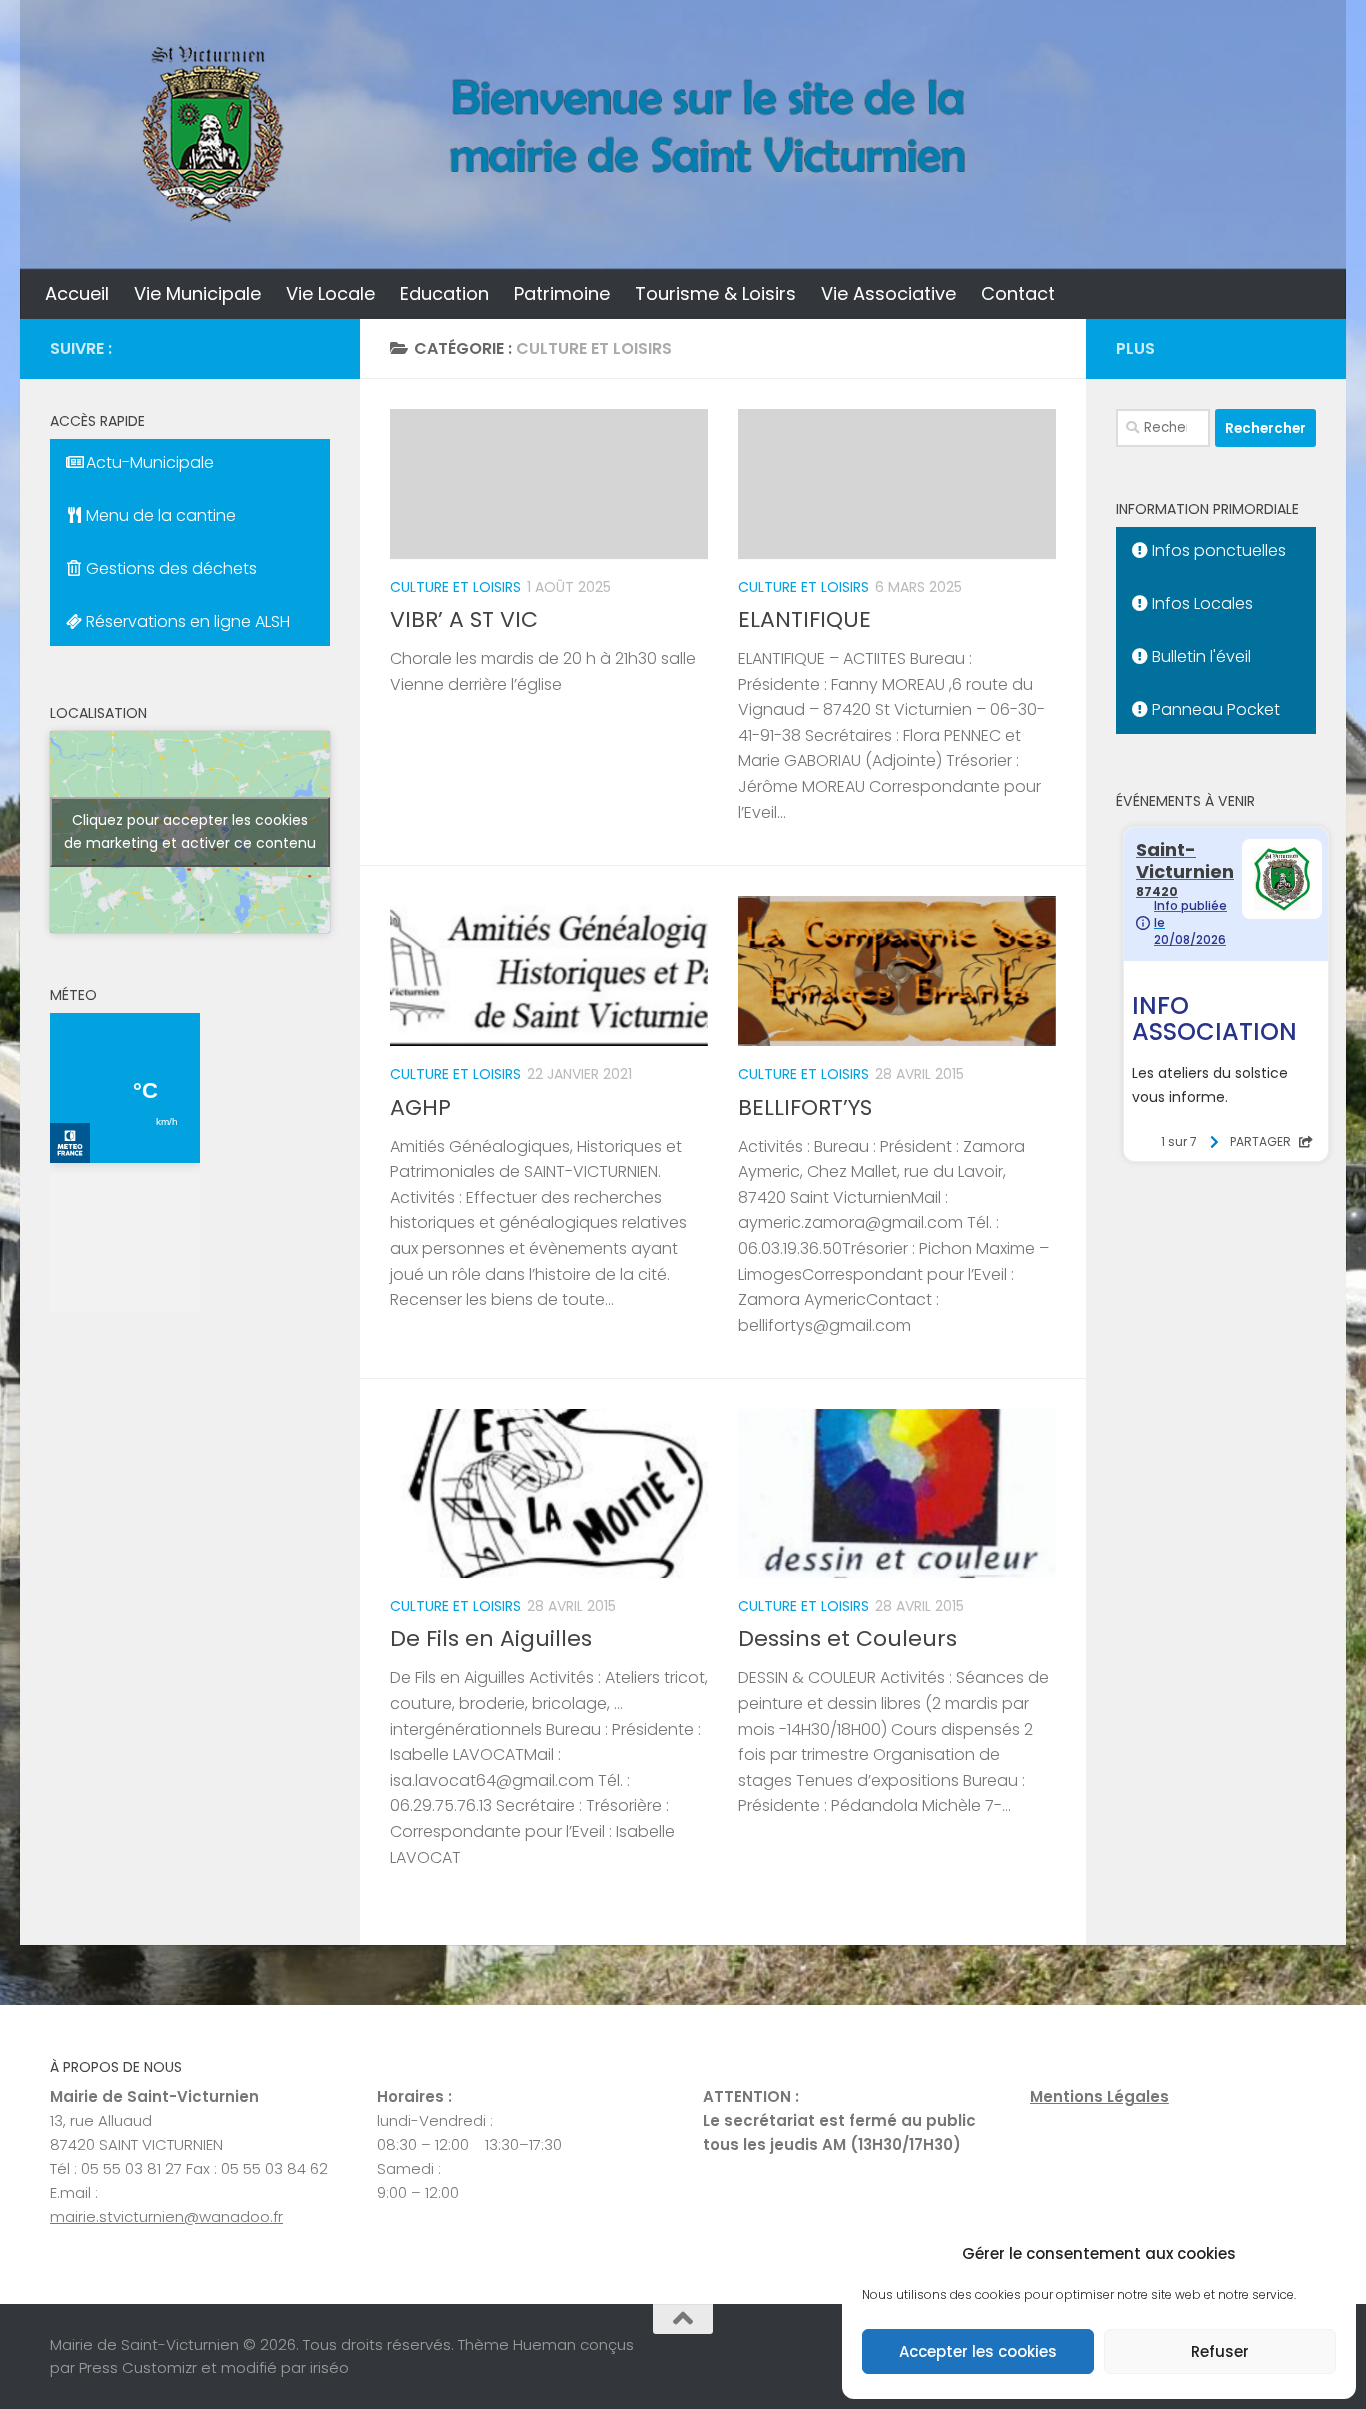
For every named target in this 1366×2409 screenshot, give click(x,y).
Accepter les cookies (978, 2351)
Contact (1018, 293)
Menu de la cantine (159, 515)
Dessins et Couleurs (847, 1638)
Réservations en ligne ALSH (186, 621)
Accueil (77, 293)
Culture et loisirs (455, 587)
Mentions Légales (1099, 2096)
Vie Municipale (197, 293)
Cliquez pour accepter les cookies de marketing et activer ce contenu (190, 831)
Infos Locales (1200, 603)
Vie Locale (330, 293)
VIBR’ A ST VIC (464, 619)
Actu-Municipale (148, 462)
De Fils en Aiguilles (491, 1638)
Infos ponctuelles (1217, 550)
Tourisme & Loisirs (715, 293)
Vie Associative (888, 293)
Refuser (1220, 2351)
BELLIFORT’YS (805, 1107)
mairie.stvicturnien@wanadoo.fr (166, 2216)
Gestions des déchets (169, 568)
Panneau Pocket (1214, 709)
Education (444, 293)
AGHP (420, 1107)
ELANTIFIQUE (804, 619)
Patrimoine (562, 293)
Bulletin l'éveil (1199, 656)
